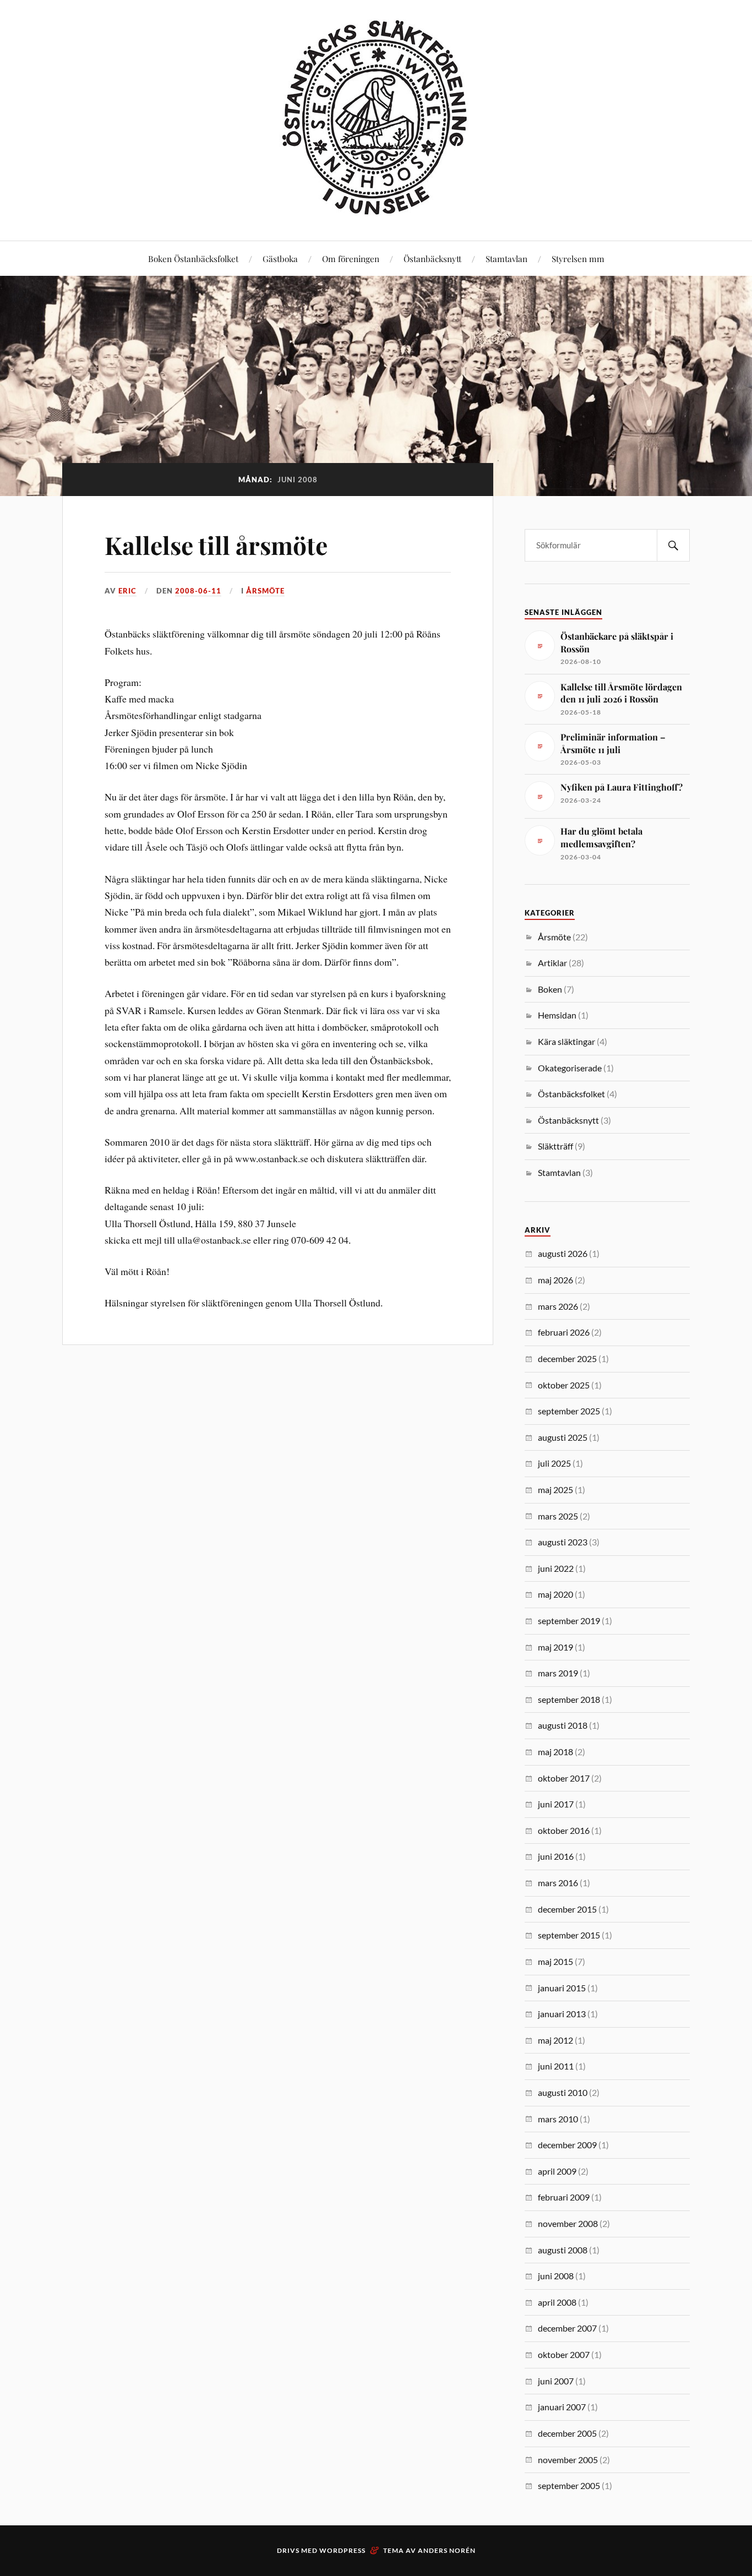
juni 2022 (556, 1568)
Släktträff (555, 1146)
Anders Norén (447, 2550)
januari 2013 (562, 2014)
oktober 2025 (564, 1385)
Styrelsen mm (578, 258)
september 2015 (569, 1935)
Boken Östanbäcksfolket (193, 258)
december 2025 (567, 1358)
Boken (550, 989)
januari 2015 (562, 1988)
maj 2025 (555, 1489)
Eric (127, 591)
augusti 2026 (563, 1253)
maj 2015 (555, 1961)
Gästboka (280, 258)
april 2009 (557, 2171)
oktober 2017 (564, 1778)
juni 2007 (556, 2381)
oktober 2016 (564, 1830)
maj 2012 (555, 2040)
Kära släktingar (566, 1041)
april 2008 (557, 2302)
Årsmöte (265, 591)
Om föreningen (351, 258)
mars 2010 (558, 2119)
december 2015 (567, 1909)
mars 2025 (558, 1516)
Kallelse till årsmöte (216, 545)
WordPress (342, 2550)
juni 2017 (556, 1804)
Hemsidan (557, 1015)
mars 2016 (558, 1883)
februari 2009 (564, 2197)
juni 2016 (556, 1856)
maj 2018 (555, 1752)
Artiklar (552, 963)
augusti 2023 (563, 1542)
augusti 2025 (563, 1437)
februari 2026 (564, 1332)
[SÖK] (673, 545)
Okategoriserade (570, 1068)
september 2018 (569, 1699)
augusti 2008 (563, 2250)
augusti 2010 (563, 2092)
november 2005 (568, 2460)
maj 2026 (555, 1280)
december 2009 (567, 2145)
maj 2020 (555, 1594)
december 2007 (567, 2328)
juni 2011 (556, 2066)
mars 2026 (558, 1306)
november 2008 (568, 2223)
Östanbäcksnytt (432, 258)
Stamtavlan (506, 258)
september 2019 (569, 1621)
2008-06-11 (198, 591)
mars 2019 (558, 1673)
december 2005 (567, 2433)
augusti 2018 (563, 1725)
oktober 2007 (564, 2354)
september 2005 (569, 2485)
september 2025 (569, 1411)
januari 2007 (562, 2407)
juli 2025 (554, 1463)
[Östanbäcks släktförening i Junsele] (376, 207)
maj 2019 (555, 1647)
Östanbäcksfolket (571, 1094)
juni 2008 (556, 2276)
